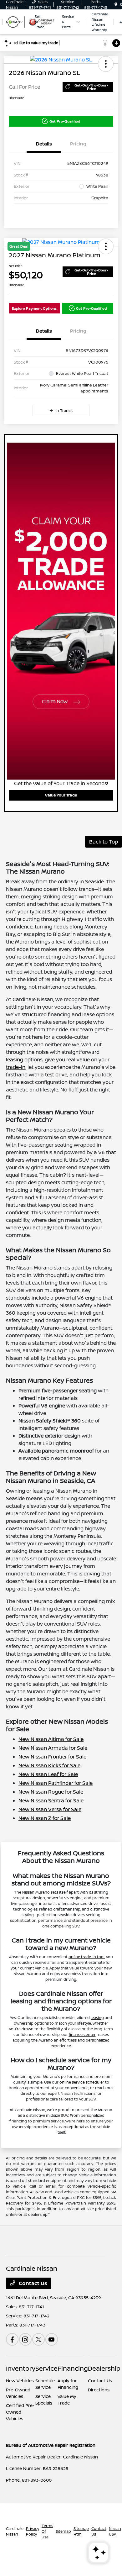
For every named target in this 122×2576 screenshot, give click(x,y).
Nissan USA (115, 2531)
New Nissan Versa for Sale (50, 1809)
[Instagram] (25, 2339)
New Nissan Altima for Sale (51, 1739)
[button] (106, 64)
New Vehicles (20, 2381)
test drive (56, 1075)
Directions (99, 2390)
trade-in (16, 1067)
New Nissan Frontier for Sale (52, 1757)
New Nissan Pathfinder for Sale (56, 1783)
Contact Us (32, 2283)
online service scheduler (82, 2082)
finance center (82, 2035)
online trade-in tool (86, 1957)
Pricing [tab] (78, 144)
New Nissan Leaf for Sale (48, 1774)
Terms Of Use (47, 2531)
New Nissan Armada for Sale (53, 1748)
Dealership (104, 2368)
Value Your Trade (61, 795)
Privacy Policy (33, 2531)
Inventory (21, 2368)
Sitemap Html (81, 2531)
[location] (116, 5)
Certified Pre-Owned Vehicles (20, 2412)
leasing (15, 1059)
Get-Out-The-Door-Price (91, 87)
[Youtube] (52, 2339)
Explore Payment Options (34, 308)
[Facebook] (12, 2339)
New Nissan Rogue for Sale (51, 1792)
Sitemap (63, 2531)
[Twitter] (38, 2339)
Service (46, 2368)
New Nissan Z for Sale (45, 1818)
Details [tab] (44, 144)
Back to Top (104, 842)
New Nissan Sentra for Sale (51, 1801)
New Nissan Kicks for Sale (49, 1765)
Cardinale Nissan (15, 2531)
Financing (73, 2368)
